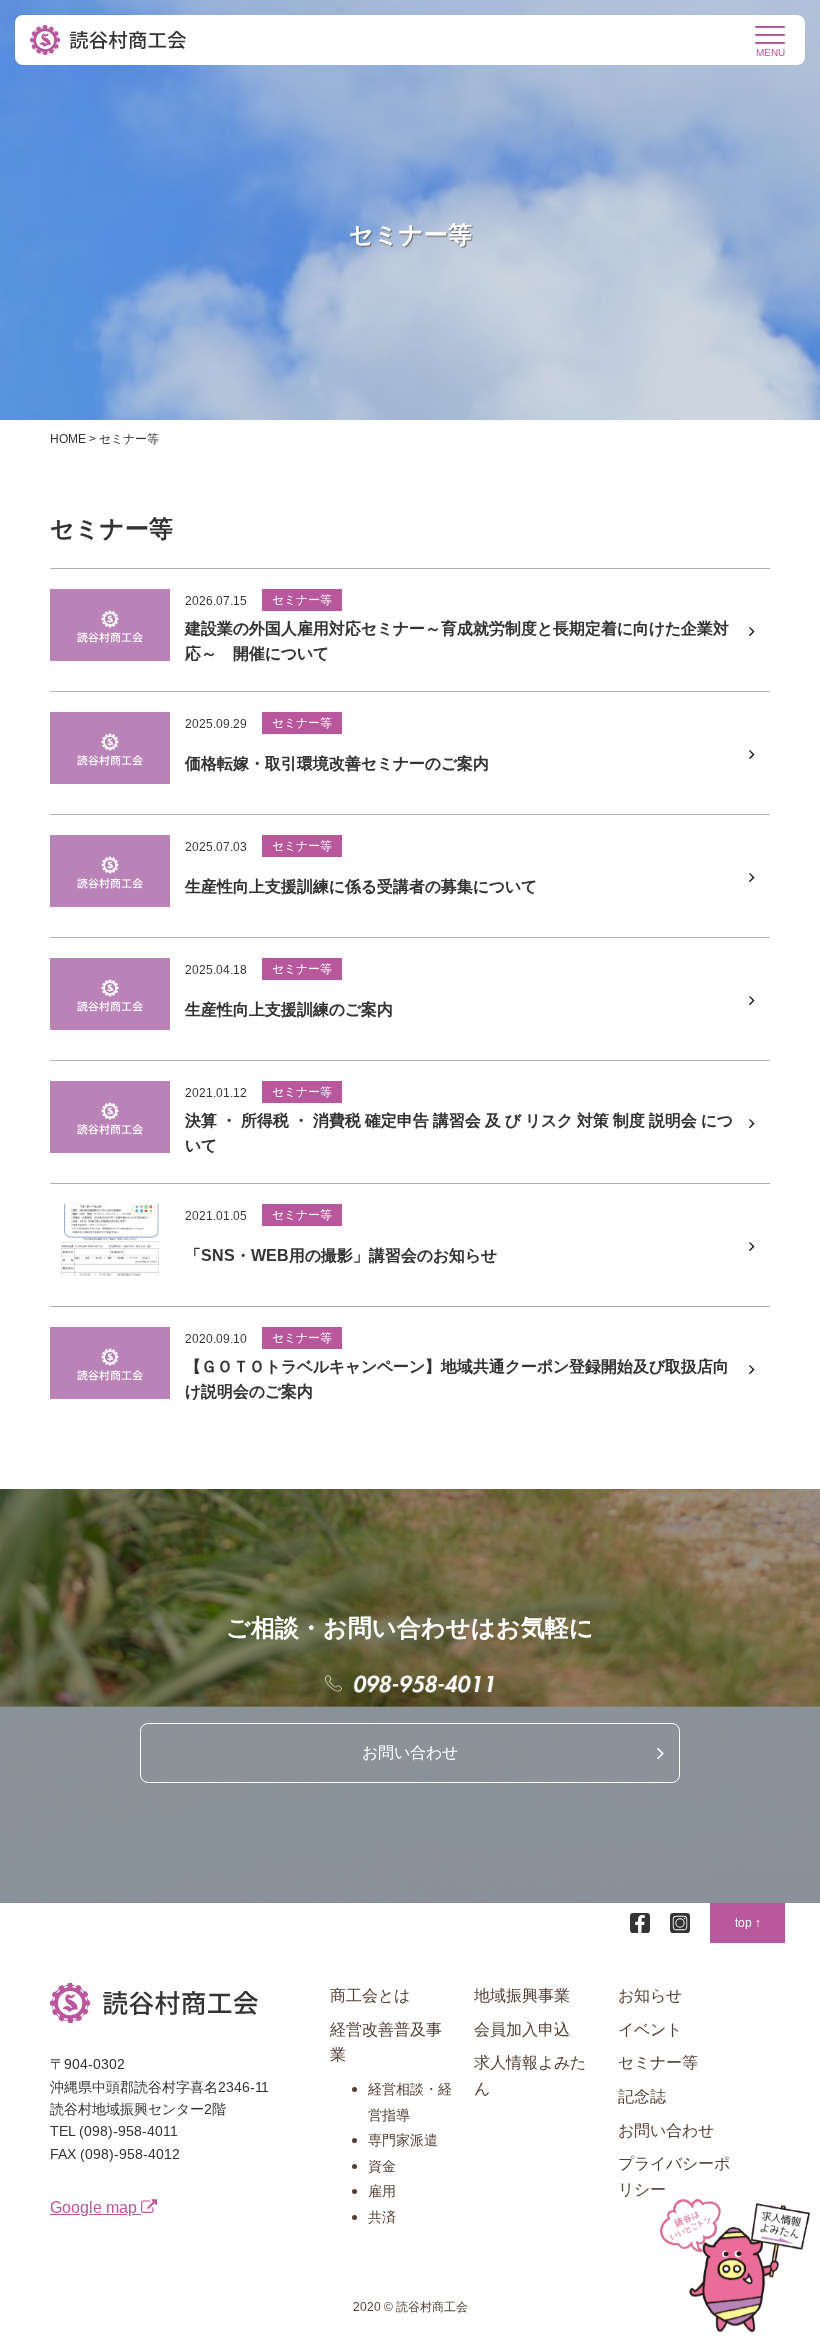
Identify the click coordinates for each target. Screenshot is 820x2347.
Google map (95, 2207)
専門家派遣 (403, 2140)
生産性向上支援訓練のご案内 (289, 1009)
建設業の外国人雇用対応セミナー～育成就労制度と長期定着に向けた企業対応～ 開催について (457, 641)
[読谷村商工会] (110, 40)
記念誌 (642, 2096)
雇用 (382, 2191)
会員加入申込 (522, 2029)
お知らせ (650, 1995)
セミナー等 (658, 2062)
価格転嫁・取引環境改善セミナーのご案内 (337, 763)
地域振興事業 (522, 1995)
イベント (650, 2029)
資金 (382, 2166)
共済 (382, 2217)
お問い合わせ (410, 1752)
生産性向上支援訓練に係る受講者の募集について (361, 886)
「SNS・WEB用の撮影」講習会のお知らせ (341, 1255)
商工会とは (370, 1995)
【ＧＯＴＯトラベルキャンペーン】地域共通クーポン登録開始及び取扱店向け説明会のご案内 (457, 1379)
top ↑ (748, 1923)
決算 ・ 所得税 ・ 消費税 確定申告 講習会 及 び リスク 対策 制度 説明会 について (459, 1133)
